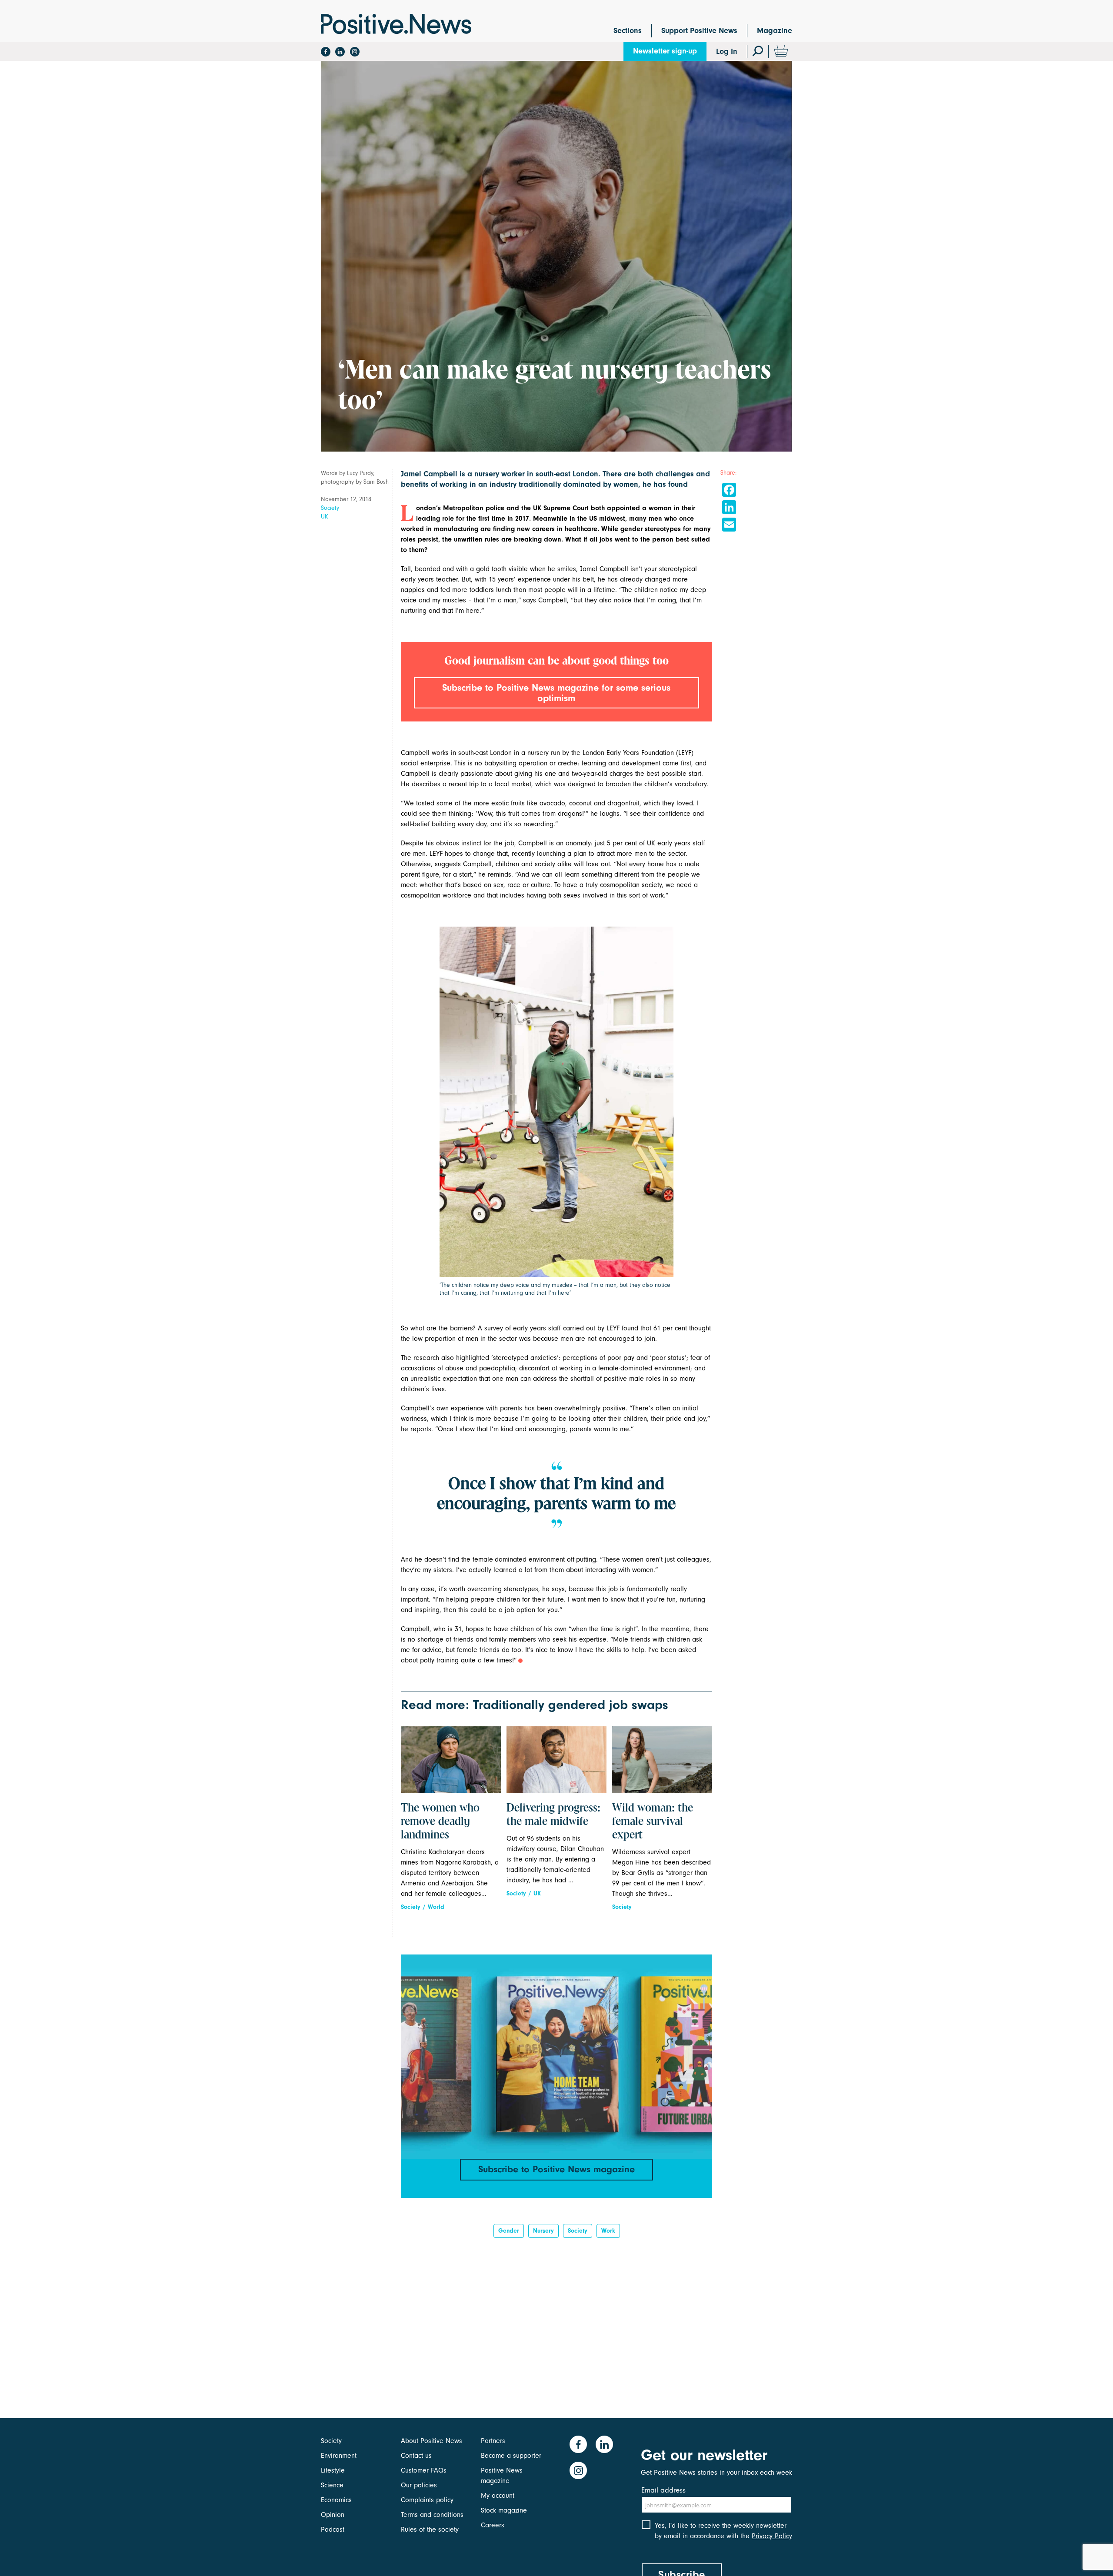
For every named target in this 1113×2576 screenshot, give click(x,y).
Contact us (416, 2456)
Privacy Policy (772, 2536)
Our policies (419, 2485)
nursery (543, 2231)
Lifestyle (333, 2470)
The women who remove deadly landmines (440, 1822)
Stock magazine (504, 2510)
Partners (493, 2441)
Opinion (333, 2515)
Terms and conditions (432, 2515)
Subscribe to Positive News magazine (556, 2169)
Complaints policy (427, 2500)
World (436, 1907)
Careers (493, 2525)
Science (332, 2485)
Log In (727, 52)
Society (330, 508)
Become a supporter (511, 2456)
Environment (339, 2456)
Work (608, 2231)
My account (498, 2496)
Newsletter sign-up (665, 51)
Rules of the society (430, 2529)
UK (325, 517)
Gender (509, 2231)
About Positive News (432, 2441)
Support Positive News (699, 31)
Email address (663, 2490)
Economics (336, 2500)
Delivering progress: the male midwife (553, 1815)
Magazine (775, 31)
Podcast (333, 2529)
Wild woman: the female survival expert (653, 1822)
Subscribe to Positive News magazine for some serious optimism (556, 693)
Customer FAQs (424, 2470)
